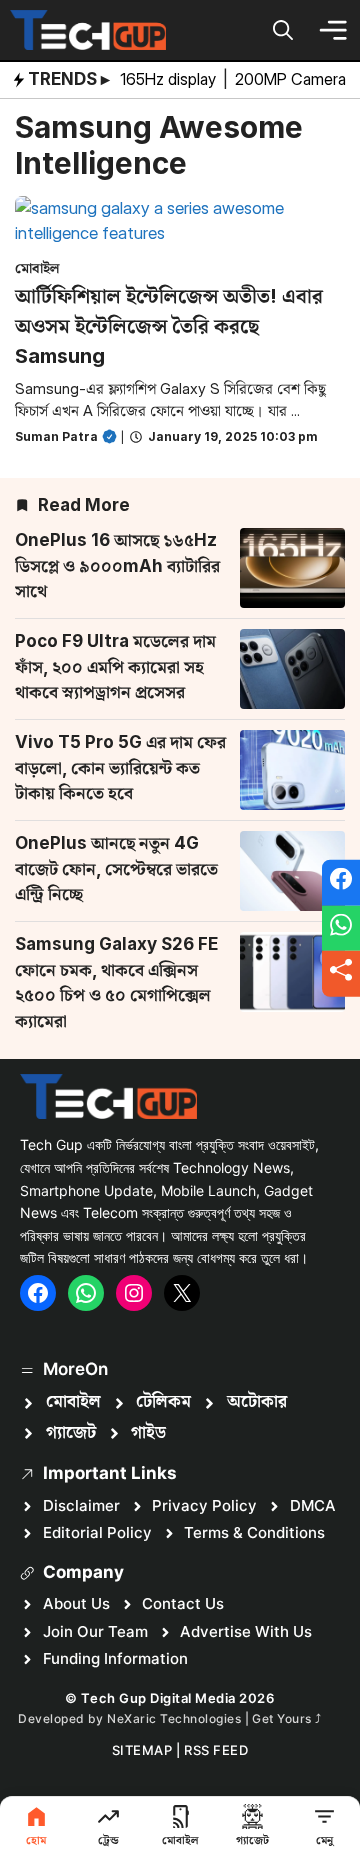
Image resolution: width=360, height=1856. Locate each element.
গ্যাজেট (71, 1433)
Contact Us (183, 1603)
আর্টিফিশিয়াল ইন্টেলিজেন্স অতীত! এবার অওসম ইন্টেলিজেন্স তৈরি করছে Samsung (169, 326)
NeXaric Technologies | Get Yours (211, 1718)
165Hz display (170, 79)
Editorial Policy (97, 1532)
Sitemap (142, 1750)
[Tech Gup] (88, 30)
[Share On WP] (341, 928)
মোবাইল (37, 267)
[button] (283, 30)
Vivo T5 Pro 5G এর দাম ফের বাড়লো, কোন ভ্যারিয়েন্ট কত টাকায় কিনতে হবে (120, 767)
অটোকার (257, 1402)
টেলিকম (163, 1402)
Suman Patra (56, 436)
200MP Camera (292, 79)
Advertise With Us (246, 1631)
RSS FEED (216, 1750)
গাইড (148, 1433)
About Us (76, 1603)
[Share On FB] (341, 883)
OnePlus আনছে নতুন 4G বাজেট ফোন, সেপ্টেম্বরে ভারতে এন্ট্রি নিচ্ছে (116, 868)
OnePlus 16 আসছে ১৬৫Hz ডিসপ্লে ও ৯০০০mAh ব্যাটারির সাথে (117, 565)
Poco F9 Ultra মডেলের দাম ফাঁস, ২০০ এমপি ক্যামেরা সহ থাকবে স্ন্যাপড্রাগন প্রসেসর (115, 666)
